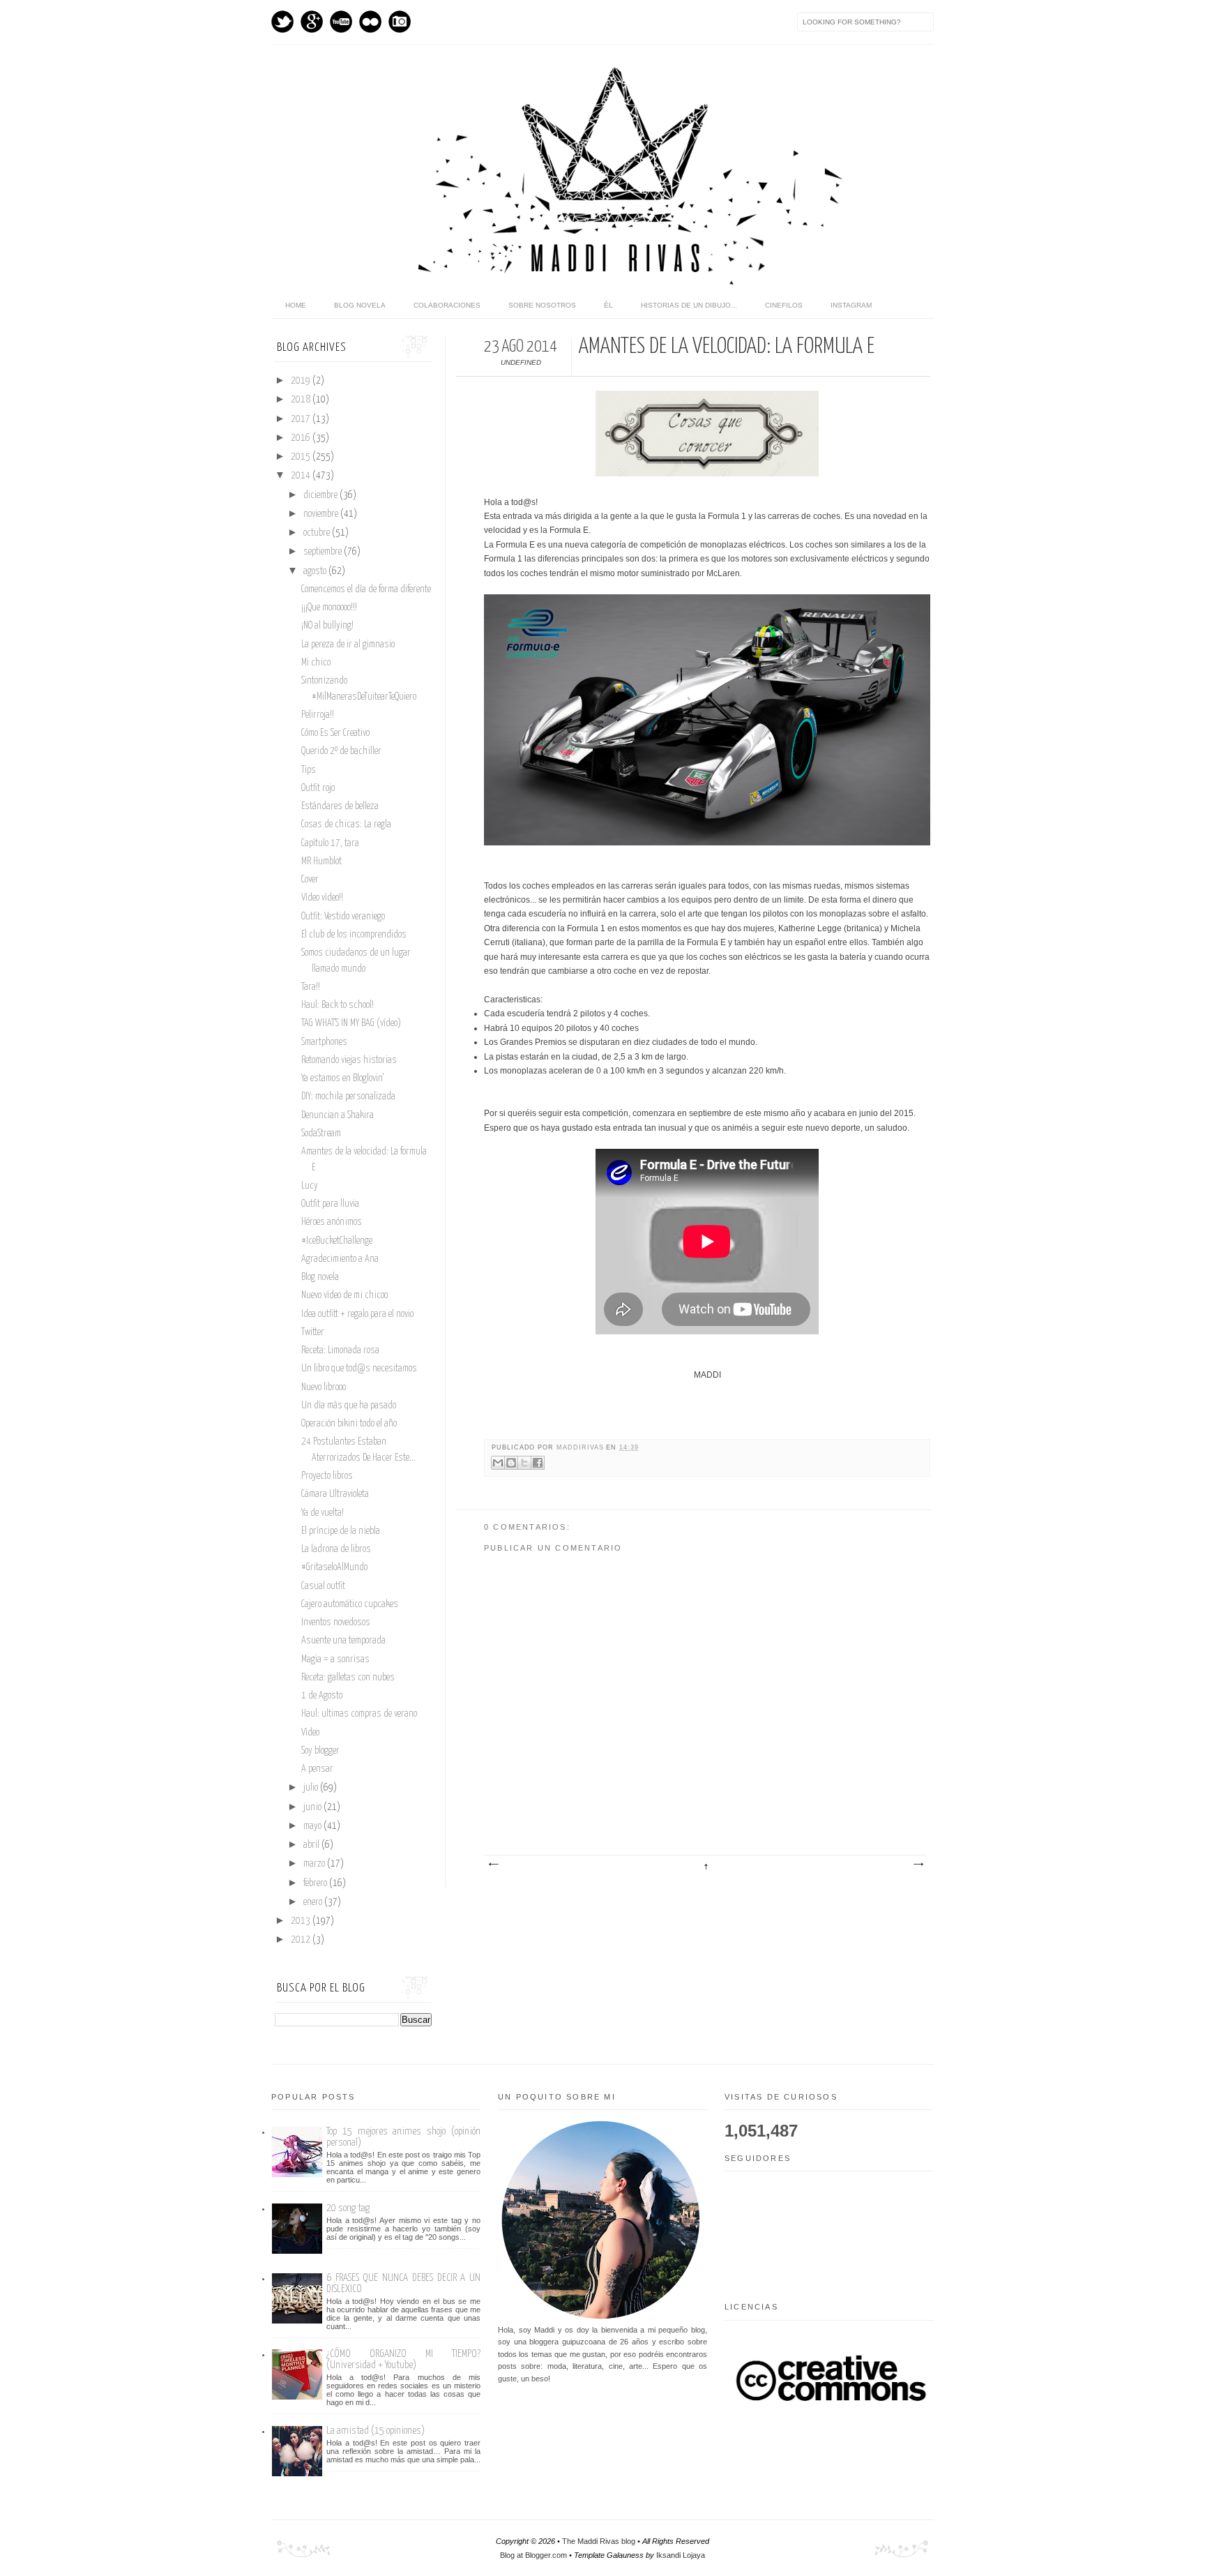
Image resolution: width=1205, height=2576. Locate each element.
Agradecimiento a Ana (340, 1259)
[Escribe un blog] (511, 1463)
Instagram (400, 22)
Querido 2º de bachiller (341, 751)
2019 (302, 381)
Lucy (310, 1186)
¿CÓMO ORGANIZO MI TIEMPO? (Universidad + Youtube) (403, 2359)
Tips (309, 770)
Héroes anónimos (332, 1222)
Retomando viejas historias (349, 1060)
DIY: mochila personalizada (348, 1097)
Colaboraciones (447, 305)
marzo (315, 1864)
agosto (316, 571)
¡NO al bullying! (327, 626)
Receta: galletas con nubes (348, 1678)
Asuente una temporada (343, 1641)
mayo (313, 1826)
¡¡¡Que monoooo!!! (329, 608)
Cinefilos (784, 305)
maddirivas (581, 1447)
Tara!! (311, 987)
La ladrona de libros (336, 1549)
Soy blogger (320, 1751)
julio (312, 1788)
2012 (302, 1940)
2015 (302, 457)
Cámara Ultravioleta (335, 1494)
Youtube (341, 22)
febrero (316, 1883)
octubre (318, 533)
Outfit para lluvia (330, 1204)
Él (608, 305)
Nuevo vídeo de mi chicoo (344, 1295)
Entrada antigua (918, 1865)
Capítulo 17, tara (330, 843)
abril (312, 1845)
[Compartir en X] (524, 1463)
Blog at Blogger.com (533, 2555)
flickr (370, 22)
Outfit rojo (318, 788)
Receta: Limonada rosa (340, 1350)
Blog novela (360, 305)
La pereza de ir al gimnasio (348, 645)
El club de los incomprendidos (354, 935)
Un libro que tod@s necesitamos (359, 1369)
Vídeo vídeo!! (322, 898)
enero (314, 1902)
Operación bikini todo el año (349, 1424)
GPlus (312, 22)
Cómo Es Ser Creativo (335, 733)
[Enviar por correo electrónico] (498, 1463)
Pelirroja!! (318, 715)
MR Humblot (321, 861)
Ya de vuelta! (323, 1513)
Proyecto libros (327, 1476)
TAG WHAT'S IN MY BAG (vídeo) (351, 1023)
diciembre (321, 495)
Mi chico (316, 663)
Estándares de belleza (340, 806)
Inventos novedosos (336, 1622)
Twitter (282, 22)
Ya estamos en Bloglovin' (342, 1078)
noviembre (322, 514)
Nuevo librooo (324, 1387)
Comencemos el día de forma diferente (366, 589)
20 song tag (348, 2208)
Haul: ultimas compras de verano (359, 1714)
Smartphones (324, 1042)
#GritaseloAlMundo (334, 1567)
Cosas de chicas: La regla (346, 824)
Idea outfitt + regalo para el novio (357, 1314)
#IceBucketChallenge (337, 1241)
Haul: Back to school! (338, 1005)
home (296, 305)
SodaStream (321, 1133)
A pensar (317, 1769)
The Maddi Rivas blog (599, 2541)
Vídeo (310, 1733)
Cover (310, 880)
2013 (302, 1921)
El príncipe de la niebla (341, 1531)
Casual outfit (323, 1586)
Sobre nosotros (542, 305)
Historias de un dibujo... (689, 305)
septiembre (324, 552)
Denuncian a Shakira (338, 1115)
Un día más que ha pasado (349, 1406)
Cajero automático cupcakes (350, 1604)
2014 (302, 476)
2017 (302, 419)
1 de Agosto (322, 1696)
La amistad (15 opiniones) (376, 2431)
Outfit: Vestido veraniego (343, 917)
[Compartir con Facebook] (538, 1463)
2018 (302, 400)
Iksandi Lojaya (681, 2555)
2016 (302, 438)
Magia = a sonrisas (335, 1659)
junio (313, 1807)
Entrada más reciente (493, 1865)
